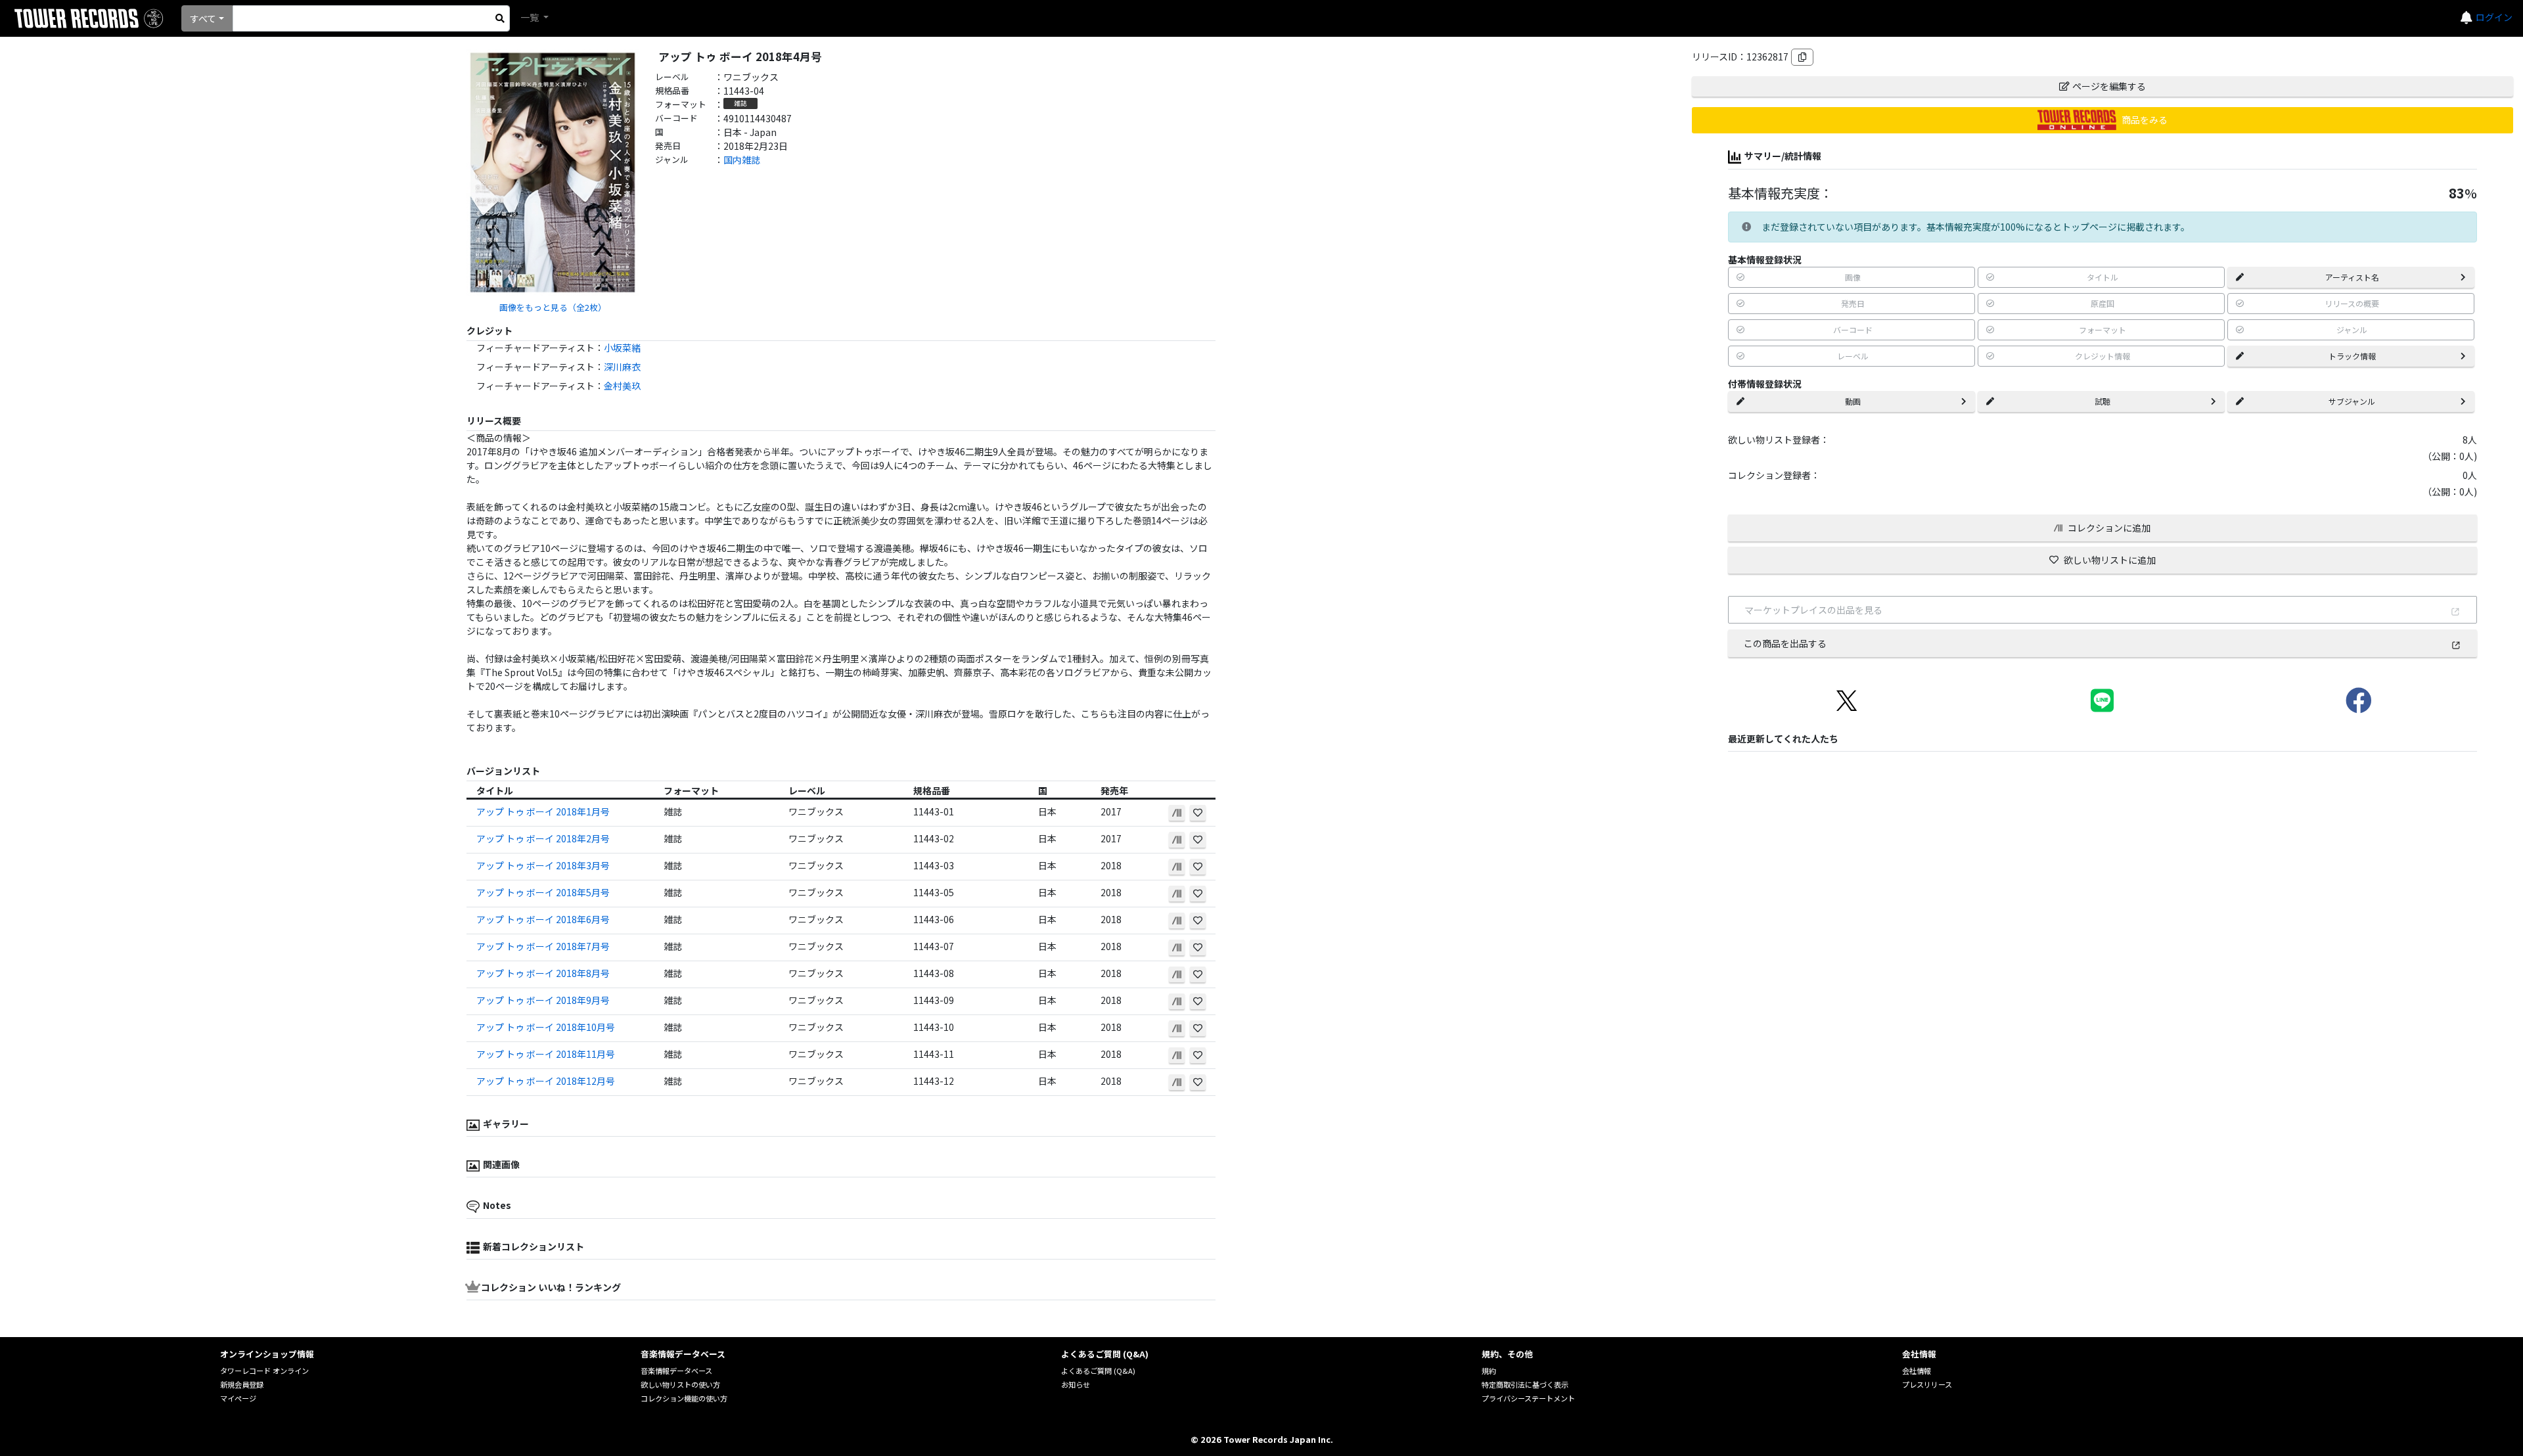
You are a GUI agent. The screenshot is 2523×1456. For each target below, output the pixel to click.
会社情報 (1917, 1371)
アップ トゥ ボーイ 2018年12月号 (546, 1081)
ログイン (2494, 17)
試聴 (2102, 401)
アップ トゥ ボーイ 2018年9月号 (543, 1000)
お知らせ (1076, 1384)
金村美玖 (622, 386)
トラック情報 (2352, 356)
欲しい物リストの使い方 (680, 1384)
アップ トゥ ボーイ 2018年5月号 (543, 892)
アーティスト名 (2352, 277)
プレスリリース (1927, 1384)
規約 (1489, 1371)
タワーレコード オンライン (264, 1371)
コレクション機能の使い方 (684, 1398)
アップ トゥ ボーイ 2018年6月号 (543, 919)
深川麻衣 (622, 367)
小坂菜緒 (622, 348)
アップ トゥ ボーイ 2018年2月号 (543, 838)
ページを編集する (2109, 86)
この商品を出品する (1785, 643)
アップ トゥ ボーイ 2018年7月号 (543, 946)
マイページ (238, 1398)
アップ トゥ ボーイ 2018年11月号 (546, 1054)
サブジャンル (2352, 401)
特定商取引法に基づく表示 (1525, 1384)
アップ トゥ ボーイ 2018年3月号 (543, 865)
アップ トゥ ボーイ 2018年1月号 (543, 811)
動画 (1853, 401)
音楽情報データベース (676, 1371)
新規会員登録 (242, 1384)
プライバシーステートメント (1528, 1398)
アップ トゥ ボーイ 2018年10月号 (546, 1027)
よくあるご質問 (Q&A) (1098, 1371)
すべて (203, 18)
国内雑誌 (742, 160)
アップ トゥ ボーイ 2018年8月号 (543, 973)
